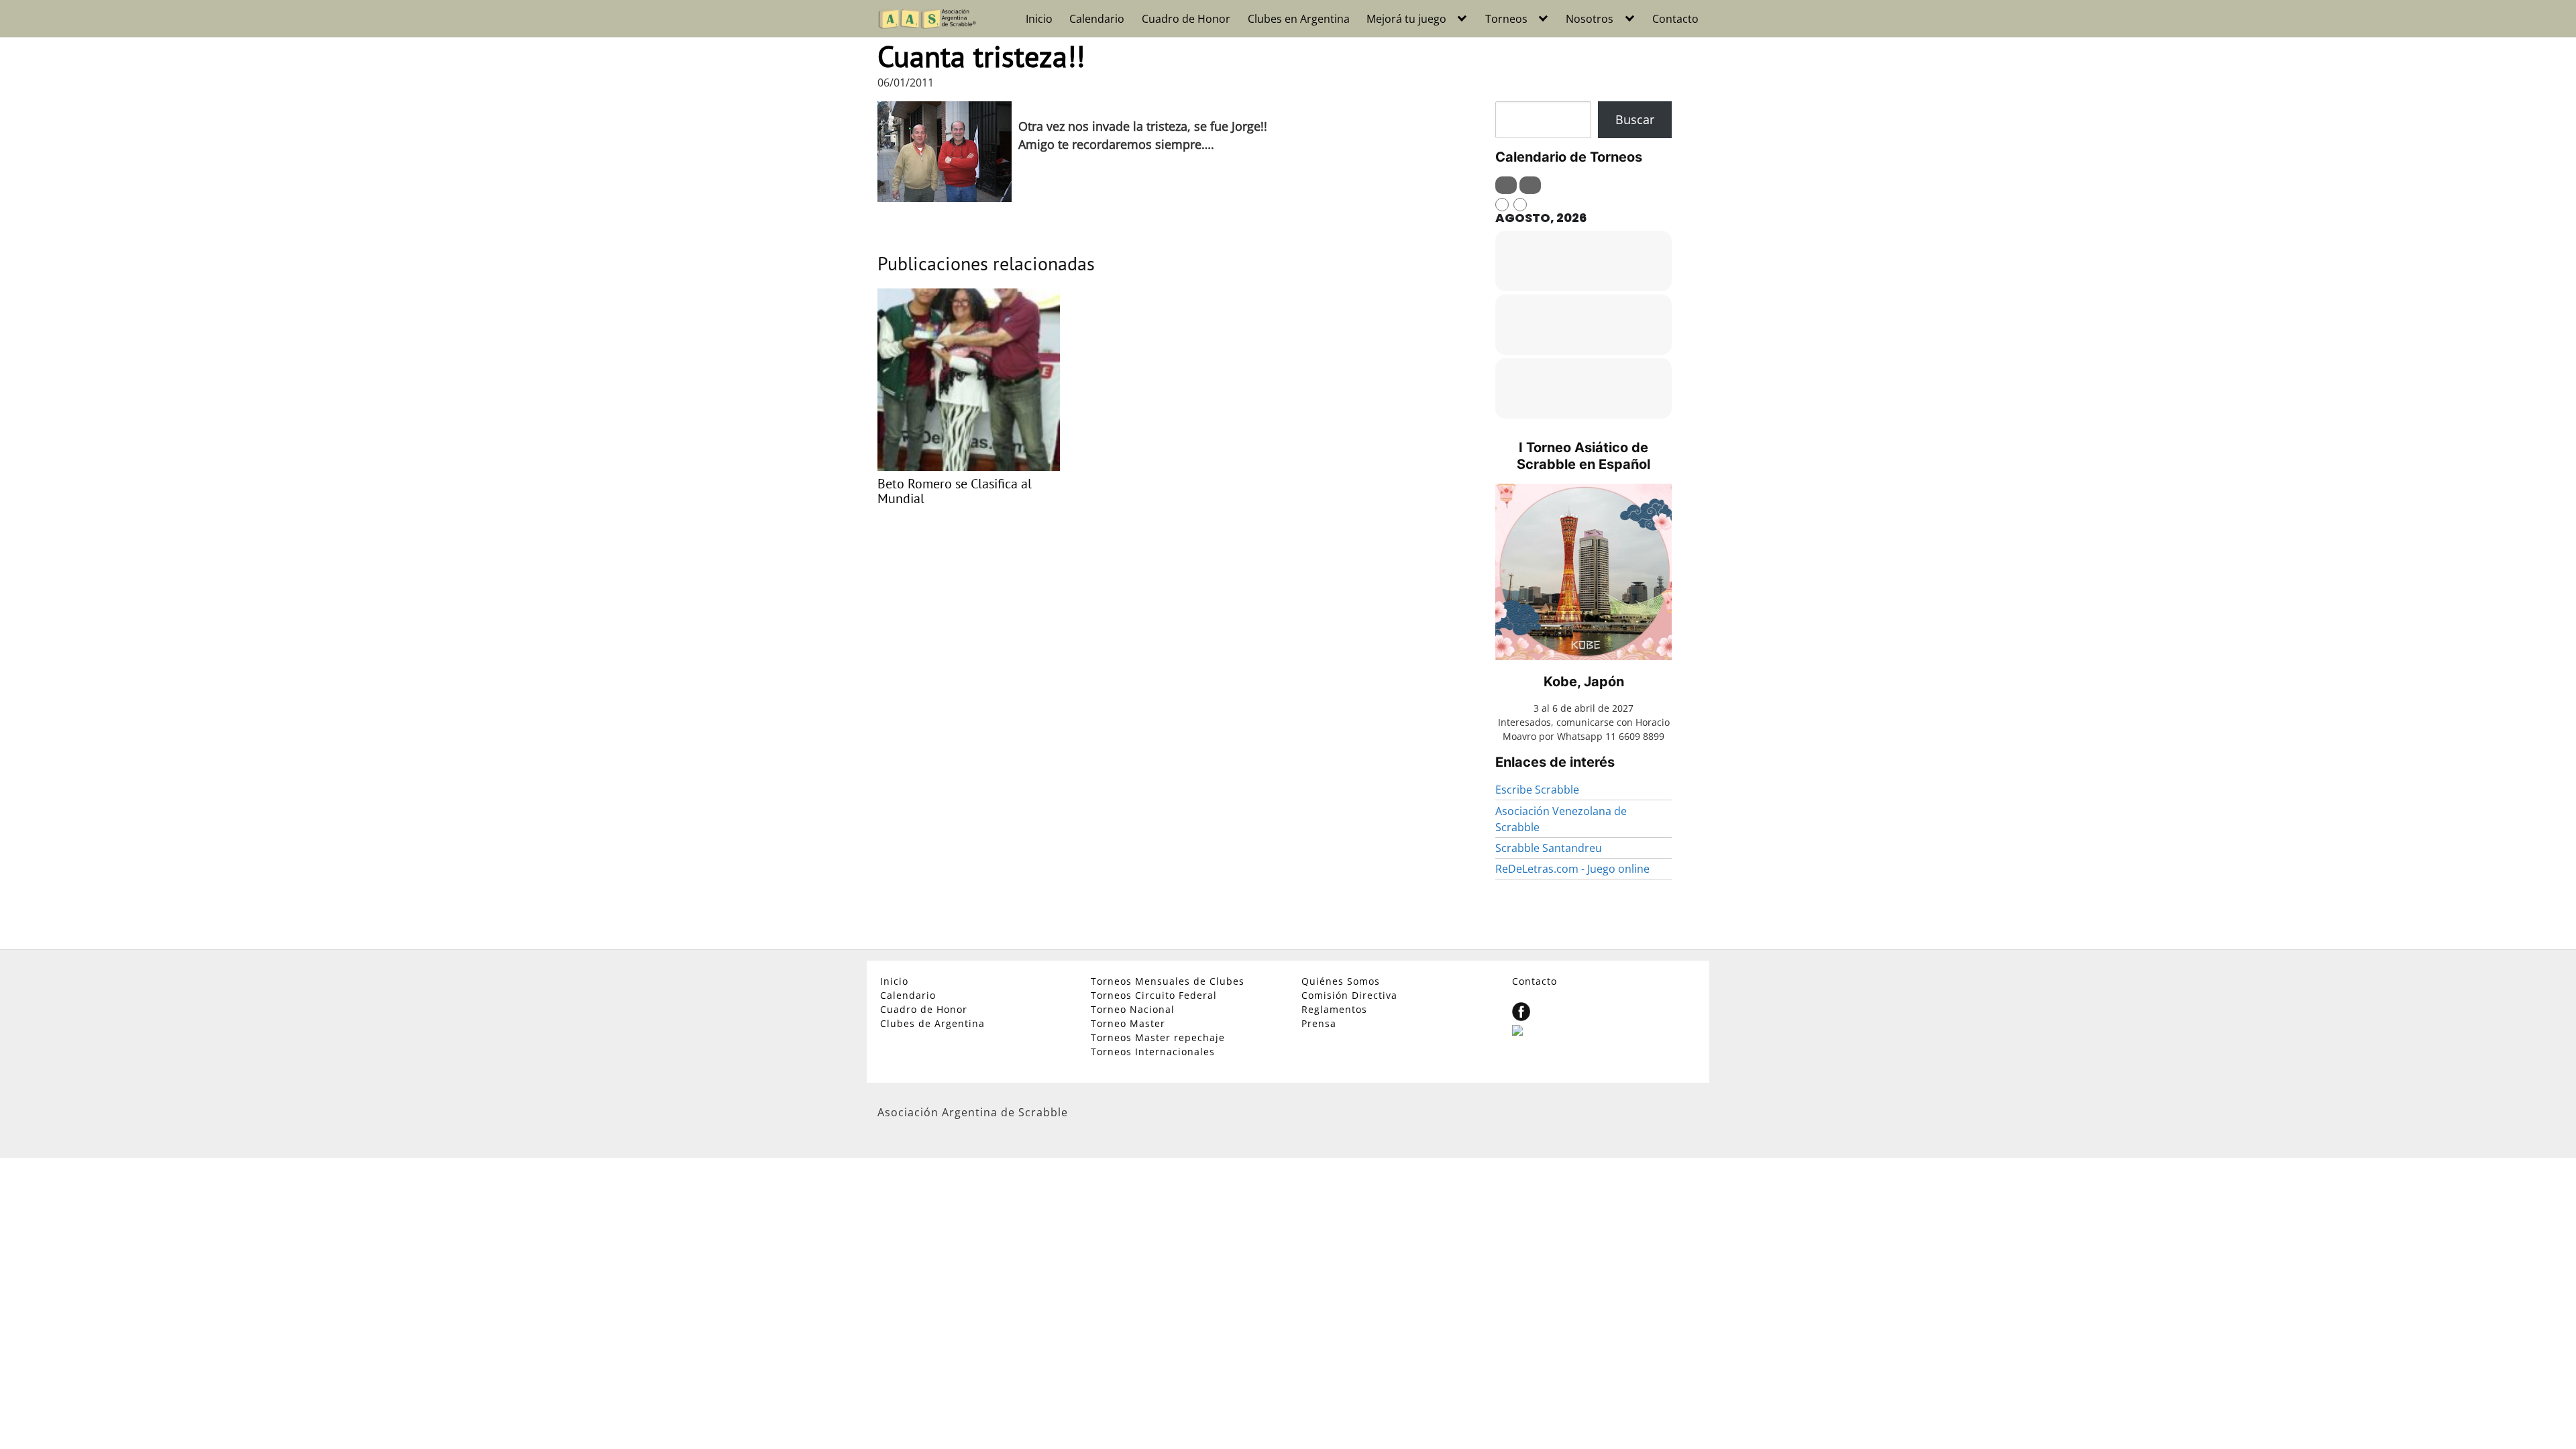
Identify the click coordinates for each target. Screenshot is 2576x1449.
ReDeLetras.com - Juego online (1572, 869)
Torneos (1506, 19)
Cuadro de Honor (1186, 19)
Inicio (1039, 19)
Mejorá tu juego (1406, 19)
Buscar (1635, 119)
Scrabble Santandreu (1549, 848)
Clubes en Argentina (1299, 19)
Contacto (1675, 19)
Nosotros (1590, 19)
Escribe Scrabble (1537, 790)
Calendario (1097, 19)
